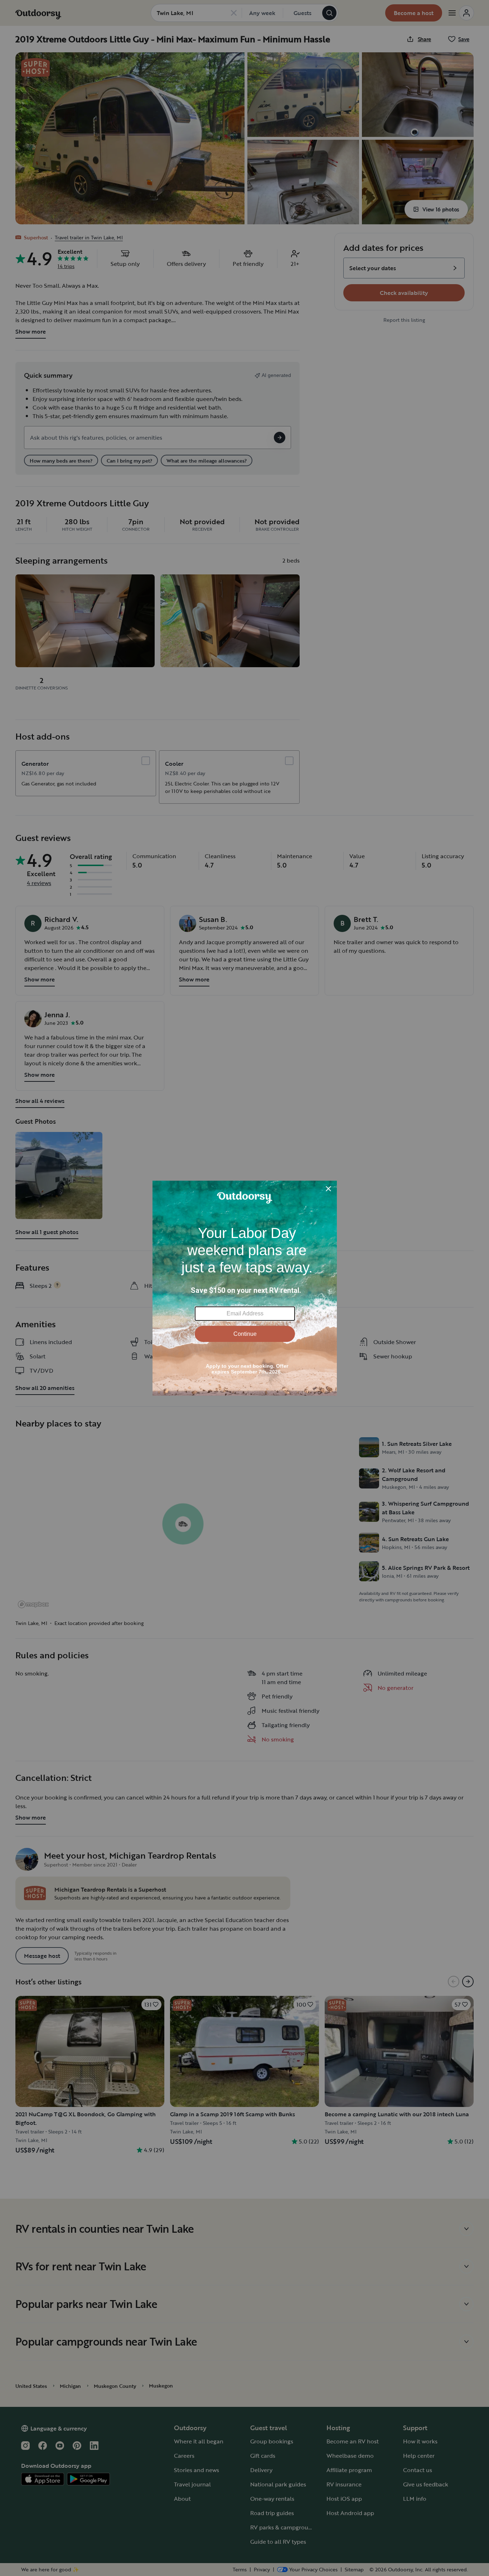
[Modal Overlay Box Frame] (245, 1288)
